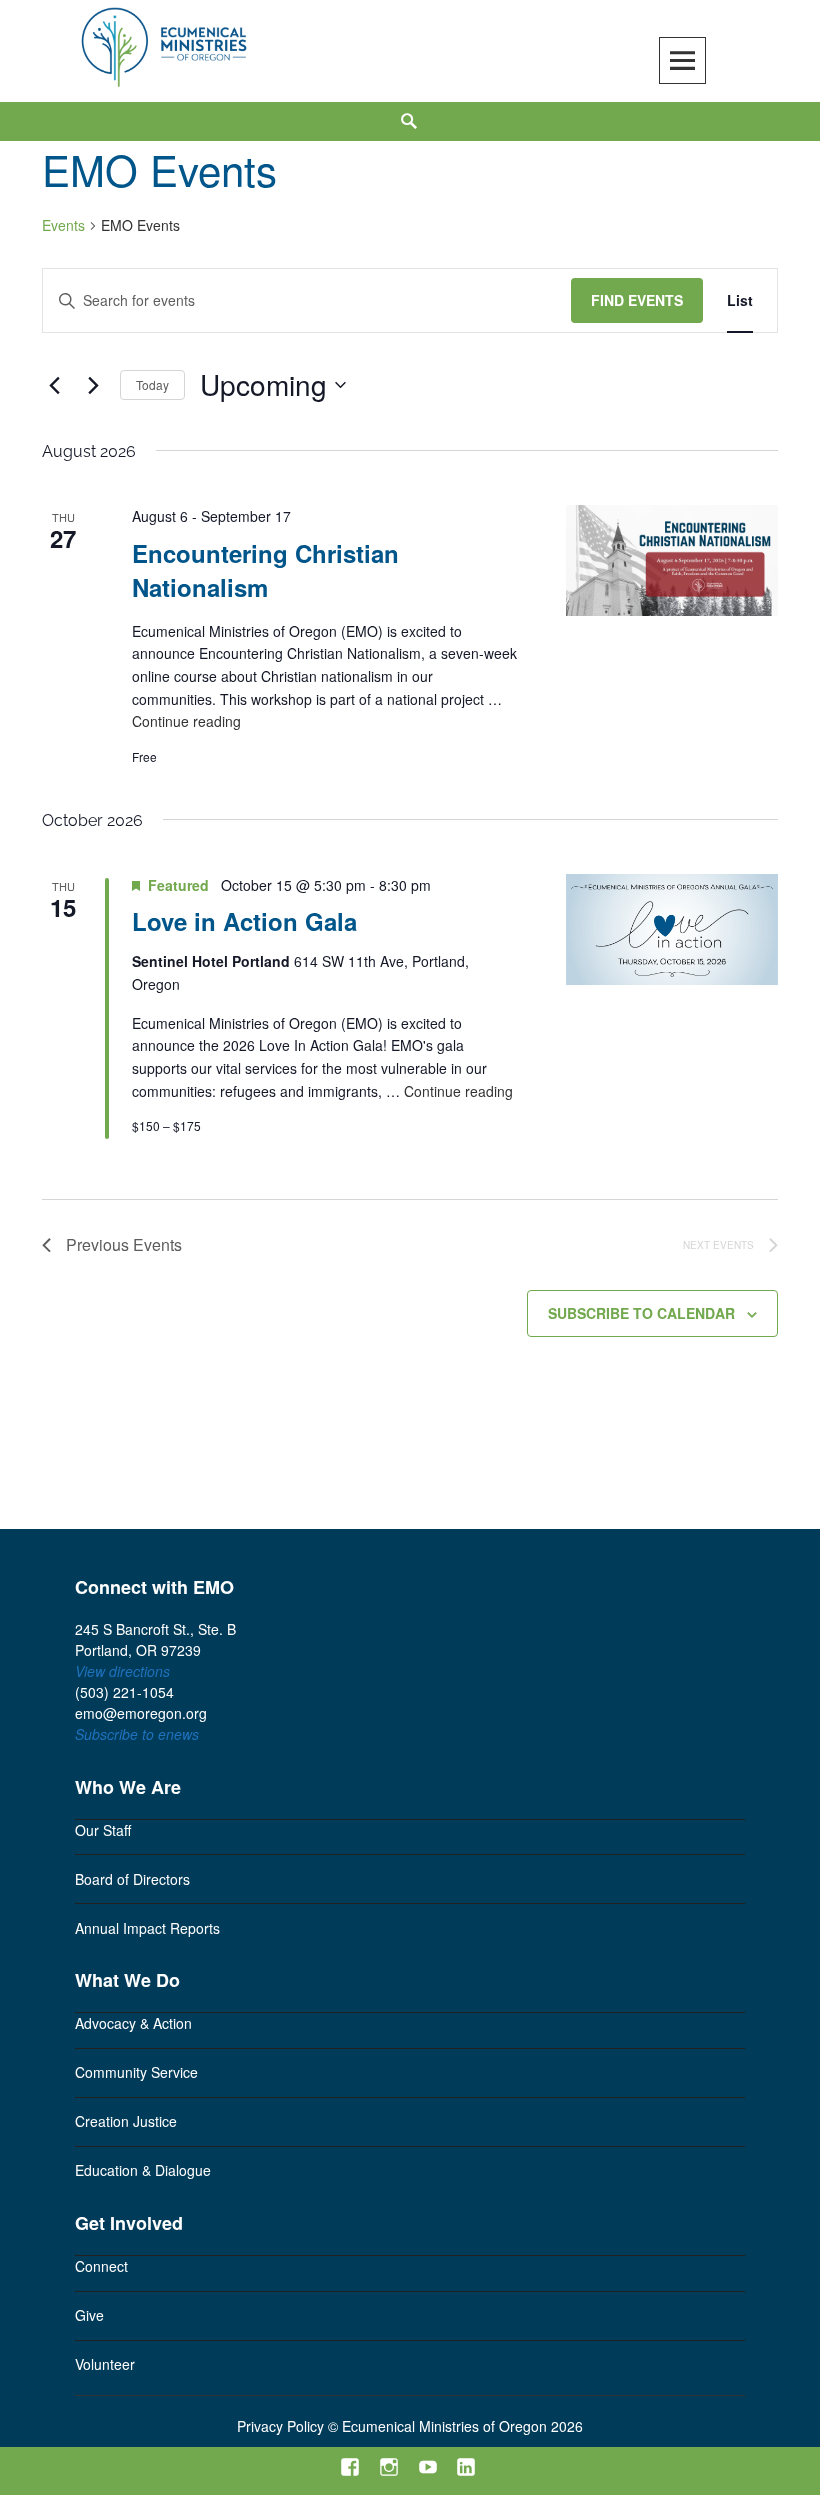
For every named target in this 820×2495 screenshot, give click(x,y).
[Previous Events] (54, 385)
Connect (101, 2266)
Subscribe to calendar (641, 1313)
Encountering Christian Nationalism (265, 570)
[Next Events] (93, 385)
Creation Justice (126, 2121)
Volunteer (105, 2364)
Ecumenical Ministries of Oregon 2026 (462, 2426)
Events (63, 225)
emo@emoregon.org (141, 1713)
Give (89, 2315)
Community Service (136, 2072)
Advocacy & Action (133, 2023)
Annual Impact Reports (147, 1928)
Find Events (637, 300)
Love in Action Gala (244, 921)
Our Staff (103, 1830)
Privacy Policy (280, 2426)
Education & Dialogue (143, 2170)
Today (152, 384)
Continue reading (186, 722)
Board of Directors (132, 1879)
